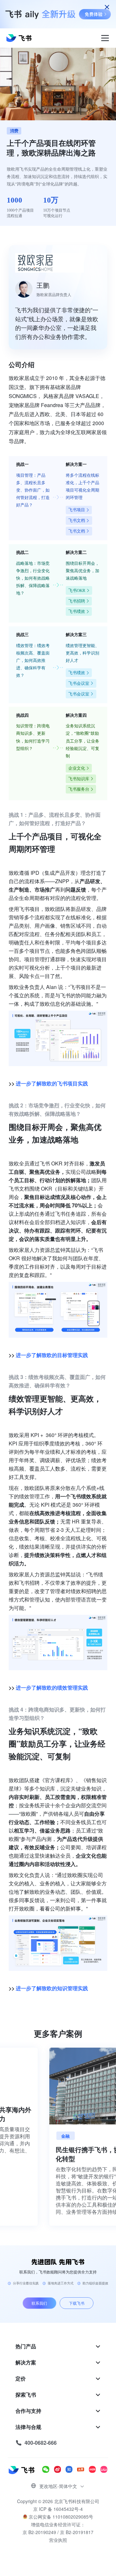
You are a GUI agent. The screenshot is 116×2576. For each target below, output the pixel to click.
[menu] (58, 2395)
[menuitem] (58, 2346)
